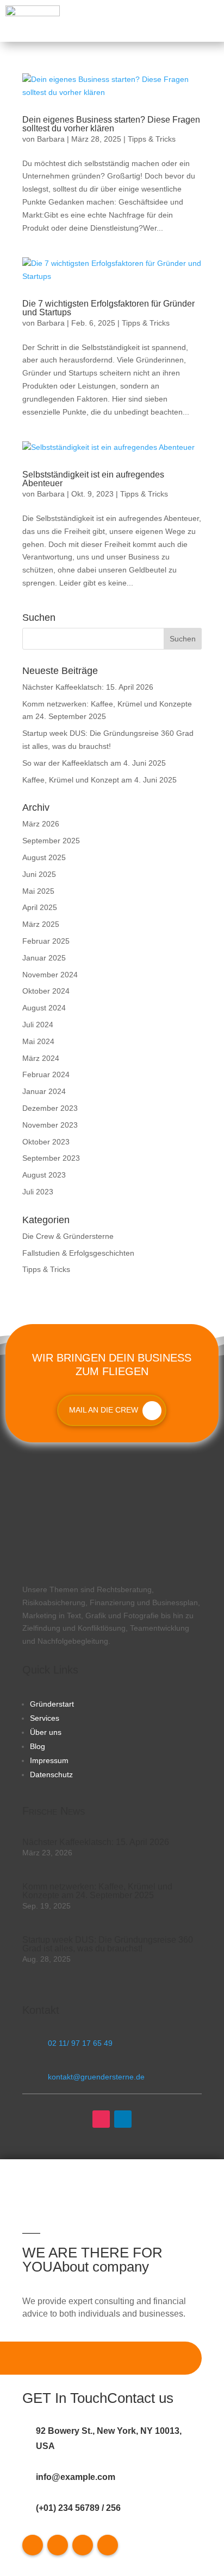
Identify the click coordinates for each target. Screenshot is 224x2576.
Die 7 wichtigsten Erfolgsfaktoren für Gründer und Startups (108, 308)
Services (45, 1718)
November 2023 (50, 1125)
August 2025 (44, 857)
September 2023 (51, 1158)
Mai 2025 (38, 891)
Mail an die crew (104, 1410)
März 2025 (41, 924)
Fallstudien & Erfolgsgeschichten (78, 1253)
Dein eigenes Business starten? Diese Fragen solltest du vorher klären (111, 124)
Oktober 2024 (46, 991)
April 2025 (40, 907)
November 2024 (50, 975)
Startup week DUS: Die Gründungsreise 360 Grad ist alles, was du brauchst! (108, 1944)
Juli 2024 (38, 1025)
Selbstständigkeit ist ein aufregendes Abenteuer (93, 479)
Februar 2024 (46, 1074)
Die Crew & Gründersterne (68, 1236)
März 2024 (41, 1058)
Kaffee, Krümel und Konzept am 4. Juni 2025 (99, 780)
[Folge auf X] (58, 2545)
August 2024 (44, 1008)
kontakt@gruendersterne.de (96, 2077)
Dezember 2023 (50, 1108)
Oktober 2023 (46, 1142)
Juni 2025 (39, 874)
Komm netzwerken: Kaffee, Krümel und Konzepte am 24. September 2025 (97, 1891)
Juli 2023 (38, 1192)
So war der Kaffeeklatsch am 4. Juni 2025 (94, 763)
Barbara (51, 139)
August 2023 (44, 1175)
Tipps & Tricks (152, 139)
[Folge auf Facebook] (33, 2545)
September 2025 (51, 841)
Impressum (49, 1760)
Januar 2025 (44, 958)
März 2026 (41, 824)
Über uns (46, 1732)
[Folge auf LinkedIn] (123, 2119)
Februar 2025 (46, 941)
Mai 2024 (38, 1041)
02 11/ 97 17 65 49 (80, 2043)
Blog (38, 1746)
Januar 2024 (44, 1091)
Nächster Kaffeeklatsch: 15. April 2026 (88, 687)
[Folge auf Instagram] (101, 2119)
